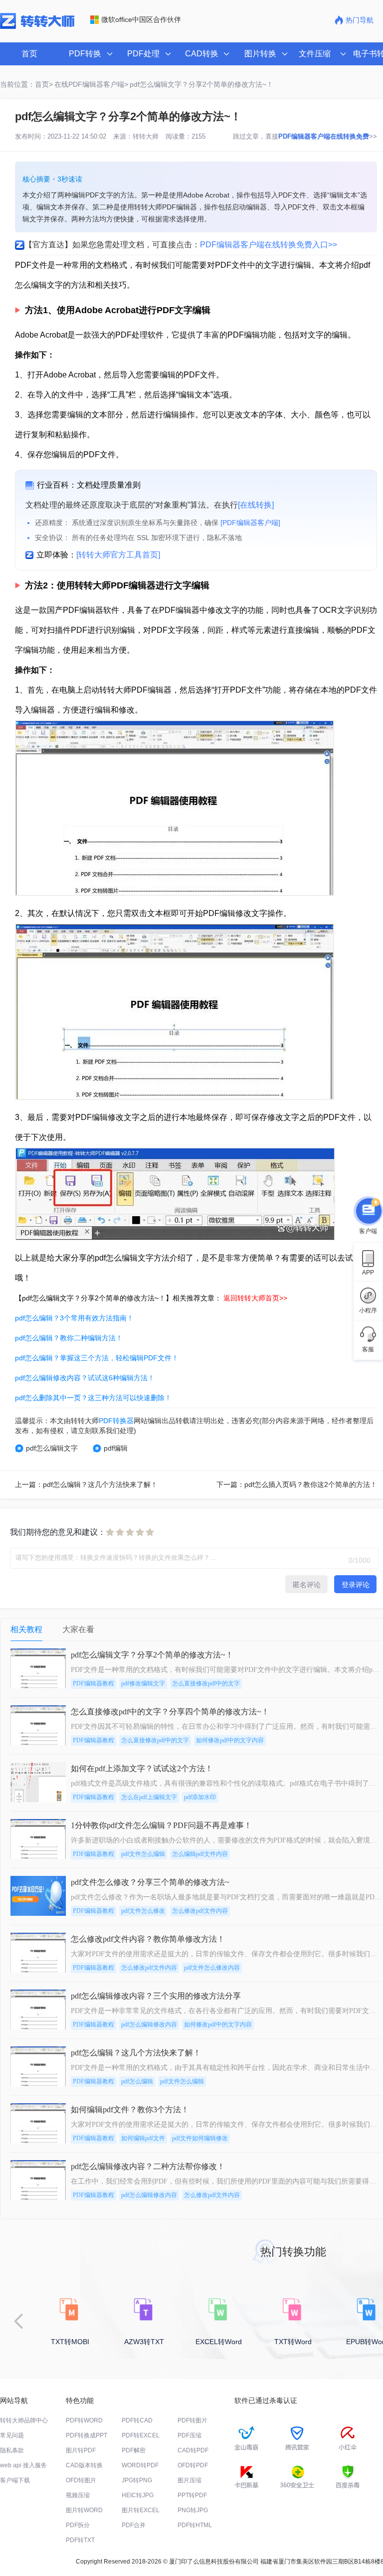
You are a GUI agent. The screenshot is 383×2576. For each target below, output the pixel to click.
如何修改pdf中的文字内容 (230, 1740)
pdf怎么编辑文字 (52, 1448)
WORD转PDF (140, 2465)
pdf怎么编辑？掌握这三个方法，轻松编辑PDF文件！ (97, 1358)
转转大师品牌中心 (24, 2420)
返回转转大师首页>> (255, 1298)
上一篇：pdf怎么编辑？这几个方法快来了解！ (86, 1484)
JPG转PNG (137, 2480)
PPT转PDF (192, 2495)
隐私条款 (12, 2450)
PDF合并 (134, 2525)
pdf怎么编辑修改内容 (149, 2024)
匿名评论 (307, 1585)
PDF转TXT (80, 2540)
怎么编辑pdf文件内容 (200, 1854)
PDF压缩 (190, 2435)
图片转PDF (81, 2450)
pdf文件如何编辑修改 (200, 2138)
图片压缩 (190, 2480)
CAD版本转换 (84, 2465)
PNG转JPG (193, 2510)
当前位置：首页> (26, 84)
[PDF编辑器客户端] (250, 523)
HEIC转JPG (138, 2495)
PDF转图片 (192, 2420)
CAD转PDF (193, 2450)
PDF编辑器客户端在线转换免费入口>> (269, 245)
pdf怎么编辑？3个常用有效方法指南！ (74, 1318)
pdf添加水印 (200, 1797)
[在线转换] (256, 505)
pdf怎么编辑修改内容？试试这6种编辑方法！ (85, 1378)
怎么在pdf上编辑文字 (149, 1797)
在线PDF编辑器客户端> (91, 84)
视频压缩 (78, 2495)
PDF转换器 (116, 1421)
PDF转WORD (84, 2420)
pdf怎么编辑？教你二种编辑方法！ (69, 1338)
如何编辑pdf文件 (143, 2138)
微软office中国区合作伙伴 (141, 19)
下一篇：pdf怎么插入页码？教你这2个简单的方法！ (297, 1484)
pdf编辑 (116, 1448)
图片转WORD (84, 2510)
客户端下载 (15, 2480)
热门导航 (360, 20)
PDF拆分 (78, 2525)
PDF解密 (134, 2450)
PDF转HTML (195, 2525)
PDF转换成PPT (87, 2435)
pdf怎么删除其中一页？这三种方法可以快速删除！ (93, 1398)
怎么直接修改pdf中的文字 (206, 1683)
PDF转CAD (137, 2420)
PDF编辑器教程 (94, 1683)
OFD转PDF (193, 2465)
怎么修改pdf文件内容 (200, 1911)
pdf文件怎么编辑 (143, 1854)
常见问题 (12, 2435)
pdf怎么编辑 (137, 2081)
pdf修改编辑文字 (143, 1683)
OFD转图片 (81, 2480)
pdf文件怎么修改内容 (212, 1968)
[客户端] (368, 1210)
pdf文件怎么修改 (143, 1911)
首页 (29, 54)
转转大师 (146, 136)
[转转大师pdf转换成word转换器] (37, 27)
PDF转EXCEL (141, 2435)
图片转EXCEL (141, 2510)
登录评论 (356, 1585)
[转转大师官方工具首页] (118, 555)
